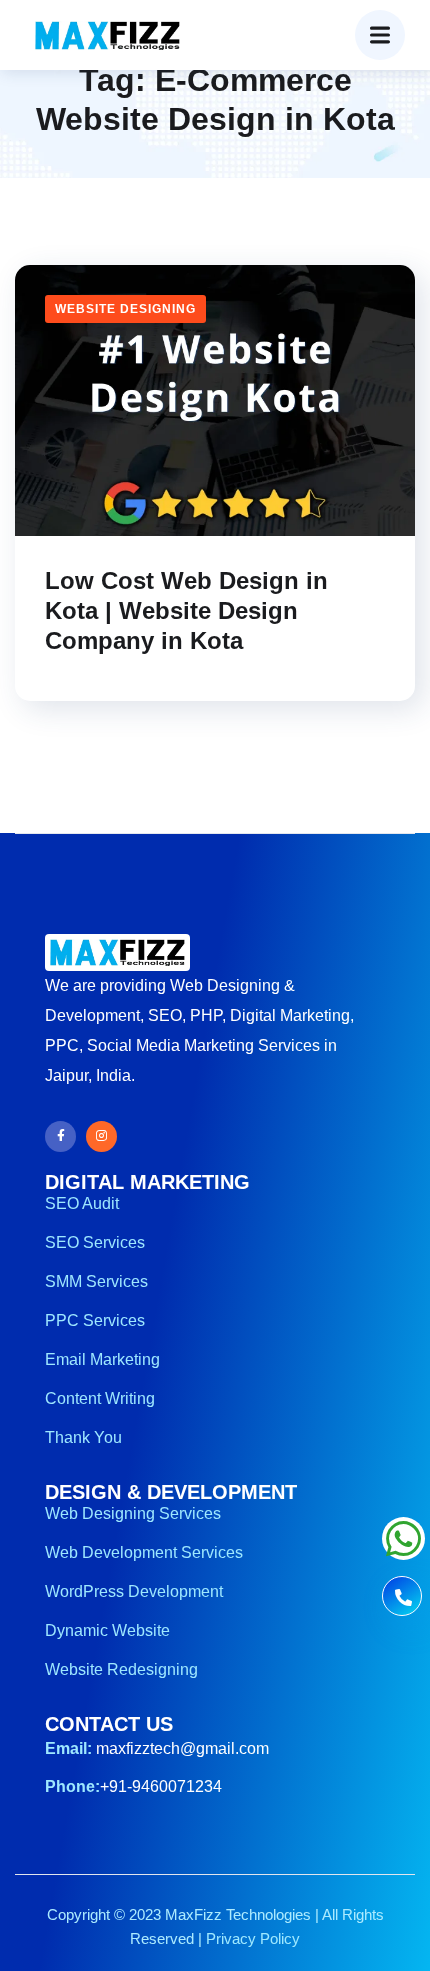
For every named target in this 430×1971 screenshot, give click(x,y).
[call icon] (402, 1598)
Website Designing (125, 309)
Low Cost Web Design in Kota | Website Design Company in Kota (186, 610)
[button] (380, 35)
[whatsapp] (403, 1548)
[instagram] (101, 1136)
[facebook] (60, 1136)
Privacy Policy (253, 1938)
